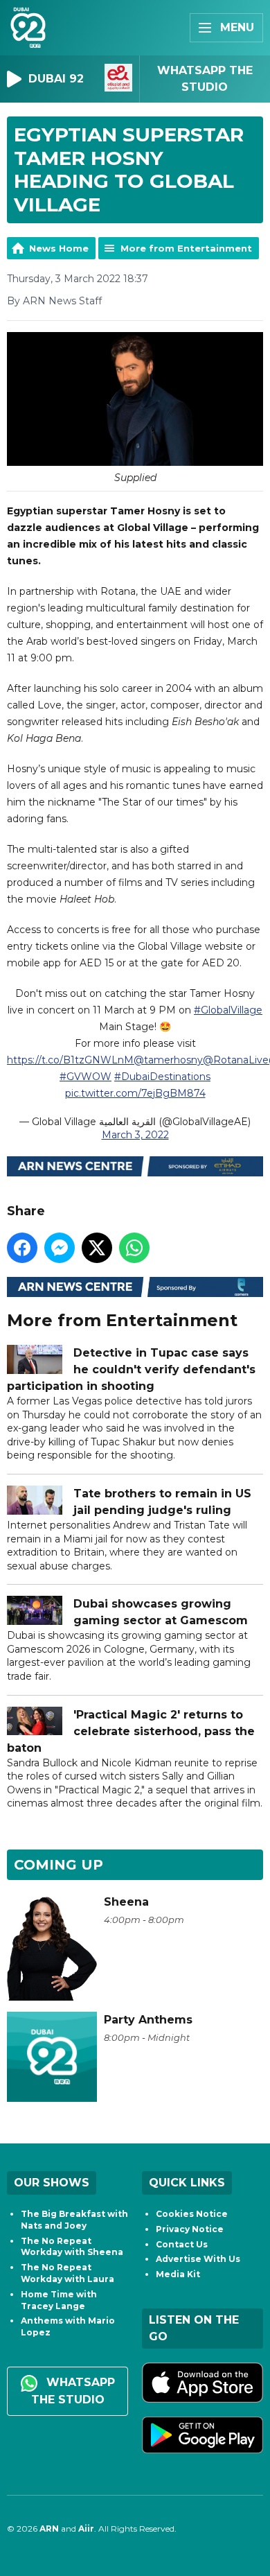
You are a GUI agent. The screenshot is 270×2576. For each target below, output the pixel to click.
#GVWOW (85, 1077)
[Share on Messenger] (60, 1248)
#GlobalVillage (228, 1010)
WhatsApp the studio (73, 2391)
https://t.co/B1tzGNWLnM (70, 1060)
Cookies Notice (192, 2214)
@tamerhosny (168, 1060)
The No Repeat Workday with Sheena (72, 2247)
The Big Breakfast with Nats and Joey (74, 2220)
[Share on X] (97, 1248)
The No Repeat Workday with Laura (67, 2273)
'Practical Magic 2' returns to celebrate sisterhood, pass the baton (131, 1731)
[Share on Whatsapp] (134, 1248)
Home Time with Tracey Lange (59, 2300)
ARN (49, 2529)
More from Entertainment (186, 248)
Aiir (86, 2529)
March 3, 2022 (135, 1135)
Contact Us (182, 2244)
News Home (59, 248)
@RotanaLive (236, 1060)
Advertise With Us (198, 2259)
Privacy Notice (190, 2229)
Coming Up (58, 1865)
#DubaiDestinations (162, 1077)
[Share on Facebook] (22, 1248)
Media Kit (178, 2274)
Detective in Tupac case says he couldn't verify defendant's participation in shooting (131, 1369)
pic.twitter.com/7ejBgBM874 (135, 1093)
